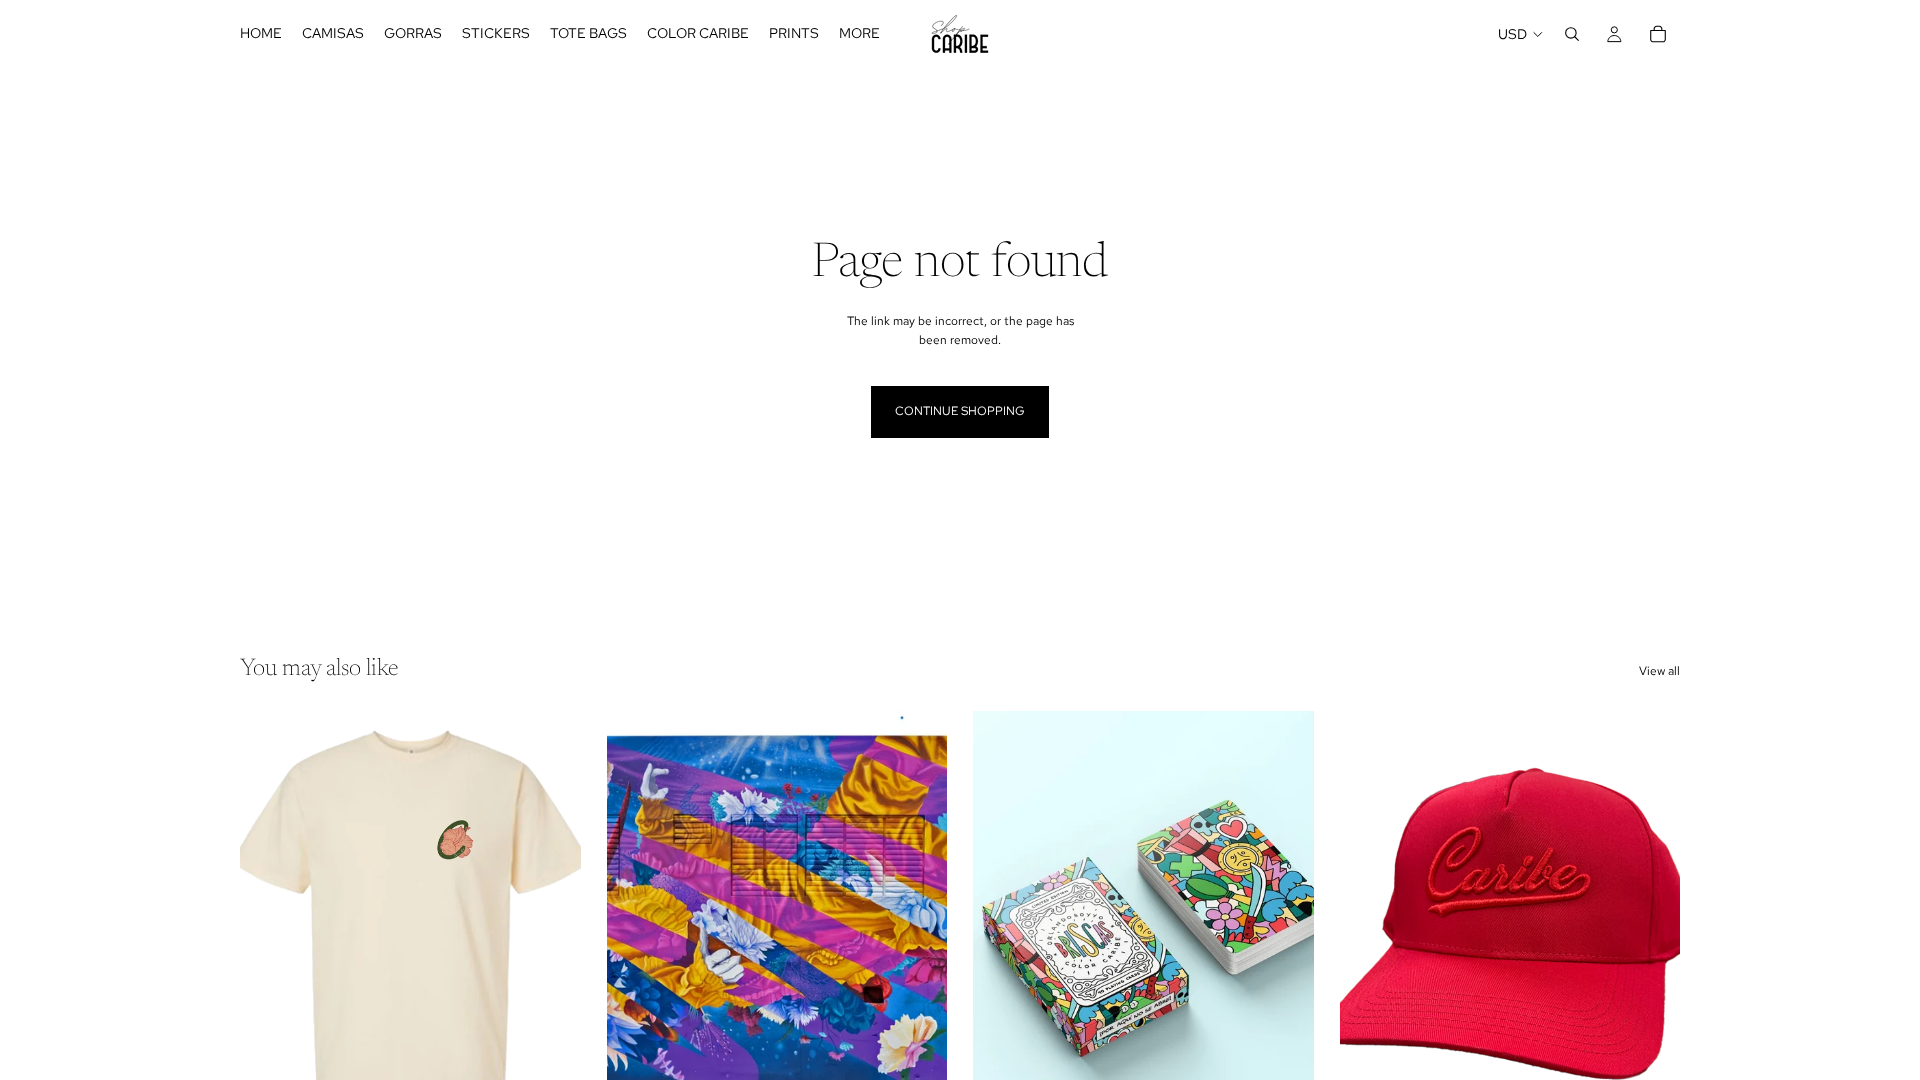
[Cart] (1658, 34)
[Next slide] (551, 924)
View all (1659, 671)
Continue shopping (960, 411)
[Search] (1572, 34)
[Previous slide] (270, 924)
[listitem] (859, 34)
